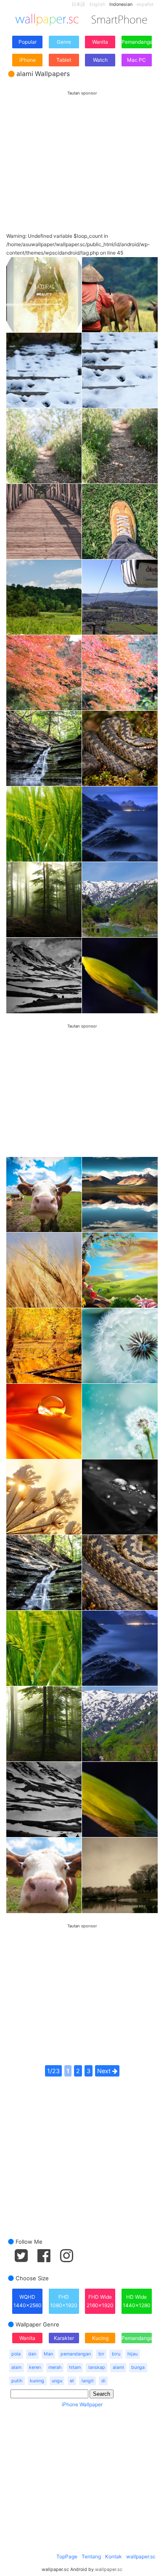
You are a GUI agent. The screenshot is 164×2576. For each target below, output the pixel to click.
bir (101, 2354)
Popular (28, 42)
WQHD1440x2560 (28, 2301)
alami (118, 2367)
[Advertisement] (82, 154)
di (103, 2381)
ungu (57, 2381)
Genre (64, 42)
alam (16, 2367)
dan (32, 2354)
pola (16, 2354)
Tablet (64, 60)
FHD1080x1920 (64, 2301)
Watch (100, 60)
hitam (75, 2367)
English (97, 4)
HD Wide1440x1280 (137, 2301)
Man (48, 2354)
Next (105, 2071)
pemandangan (76, 2354)
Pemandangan (137, 42)
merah (55, 2367)
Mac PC (136, 60)
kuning (37, 2381)
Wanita (100, 42)
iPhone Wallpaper (82, 2404)
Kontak (114, 2556)
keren (35, 2367)
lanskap (97, 2367)
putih (17, 2381)
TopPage (67, 2556)
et (72, 2381)
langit (88, 2381)
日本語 (78, 4)
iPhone (28, 60)
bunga (138, 2367)
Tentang (91, 2556)
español (145, 4)
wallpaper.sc (141, 2556)
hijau (132, 2354)
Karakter (64, 2338)
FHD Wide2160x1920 (100, 2301)
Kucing (100, 2338)
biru (116, 2354)
